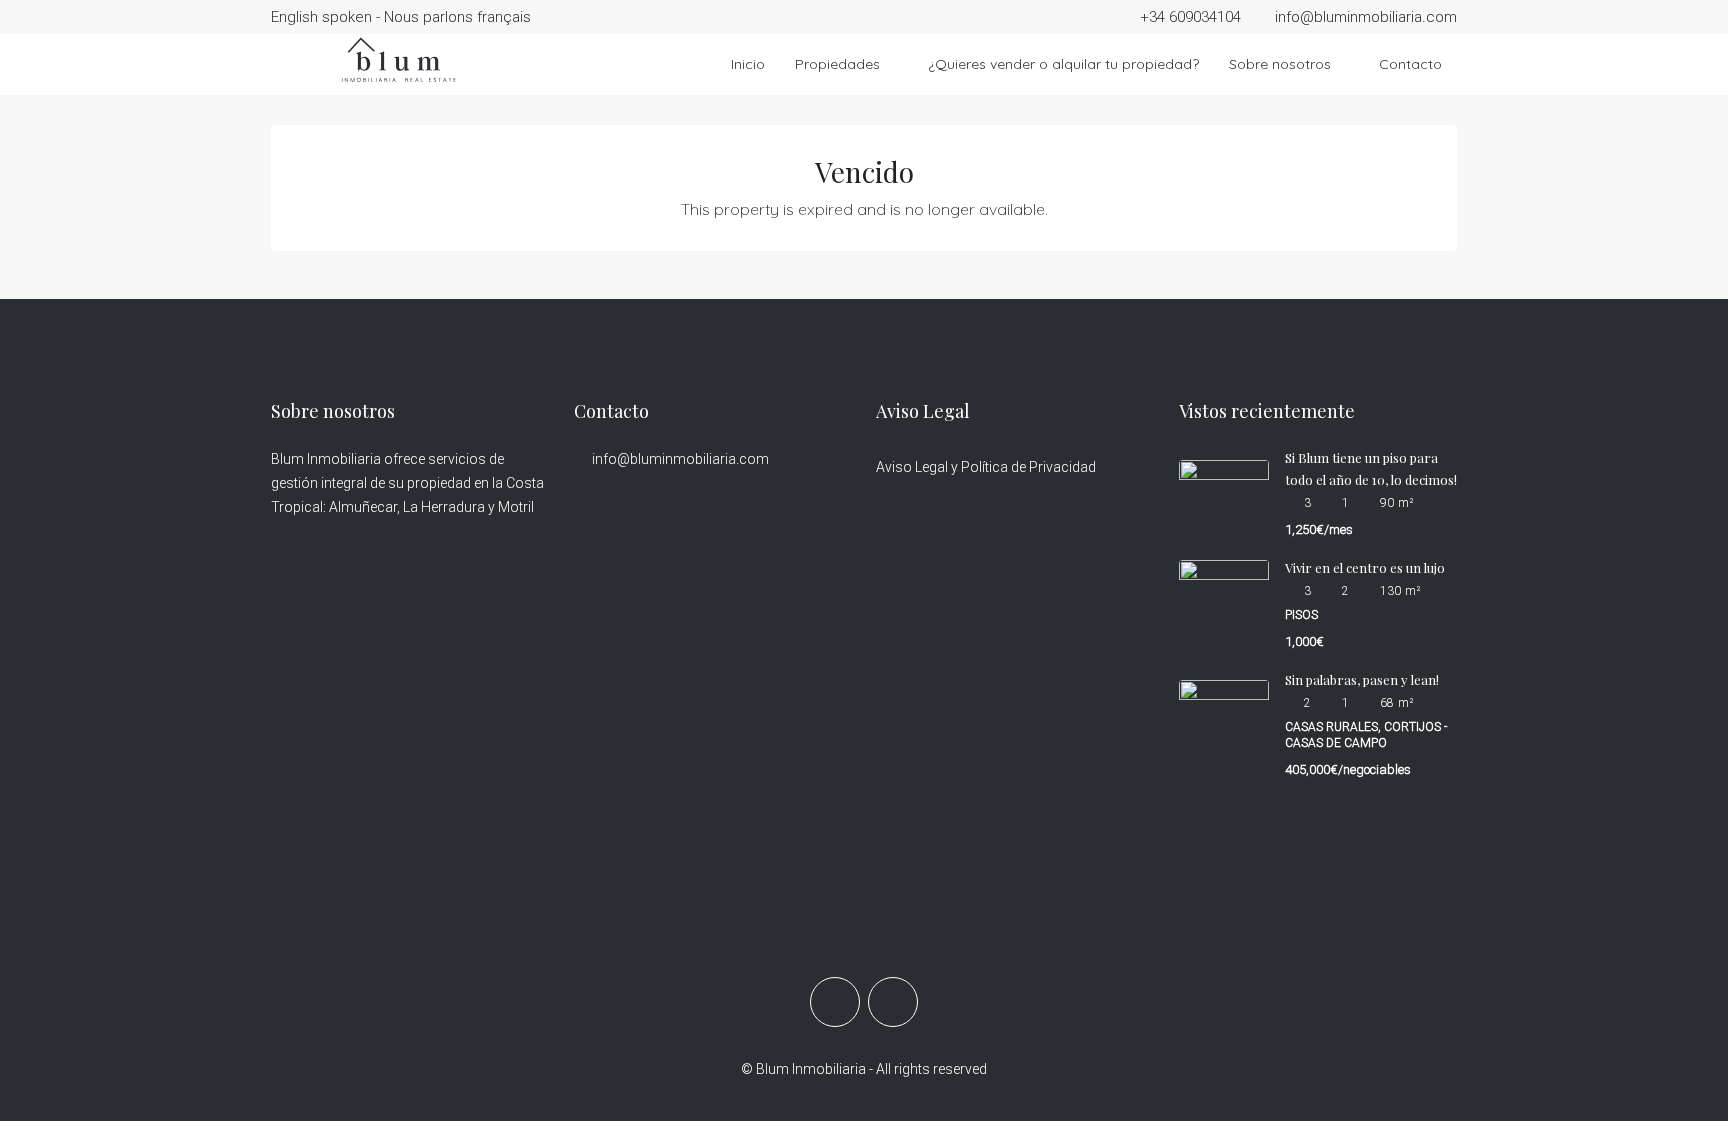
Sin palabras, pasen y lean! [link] (1362, 679)
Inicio (748, 64)
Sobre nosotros (1280, 64)
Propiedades (837, 64)
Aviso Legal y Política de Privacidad (986, 467)
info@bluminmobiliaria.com (680, 459)
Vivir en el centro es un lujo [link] (1365, 567)
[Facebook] (835, 1002)
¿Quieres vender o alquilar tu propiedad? (1063, 64)
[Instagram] (893, 1002)
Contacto (1410, 64)
